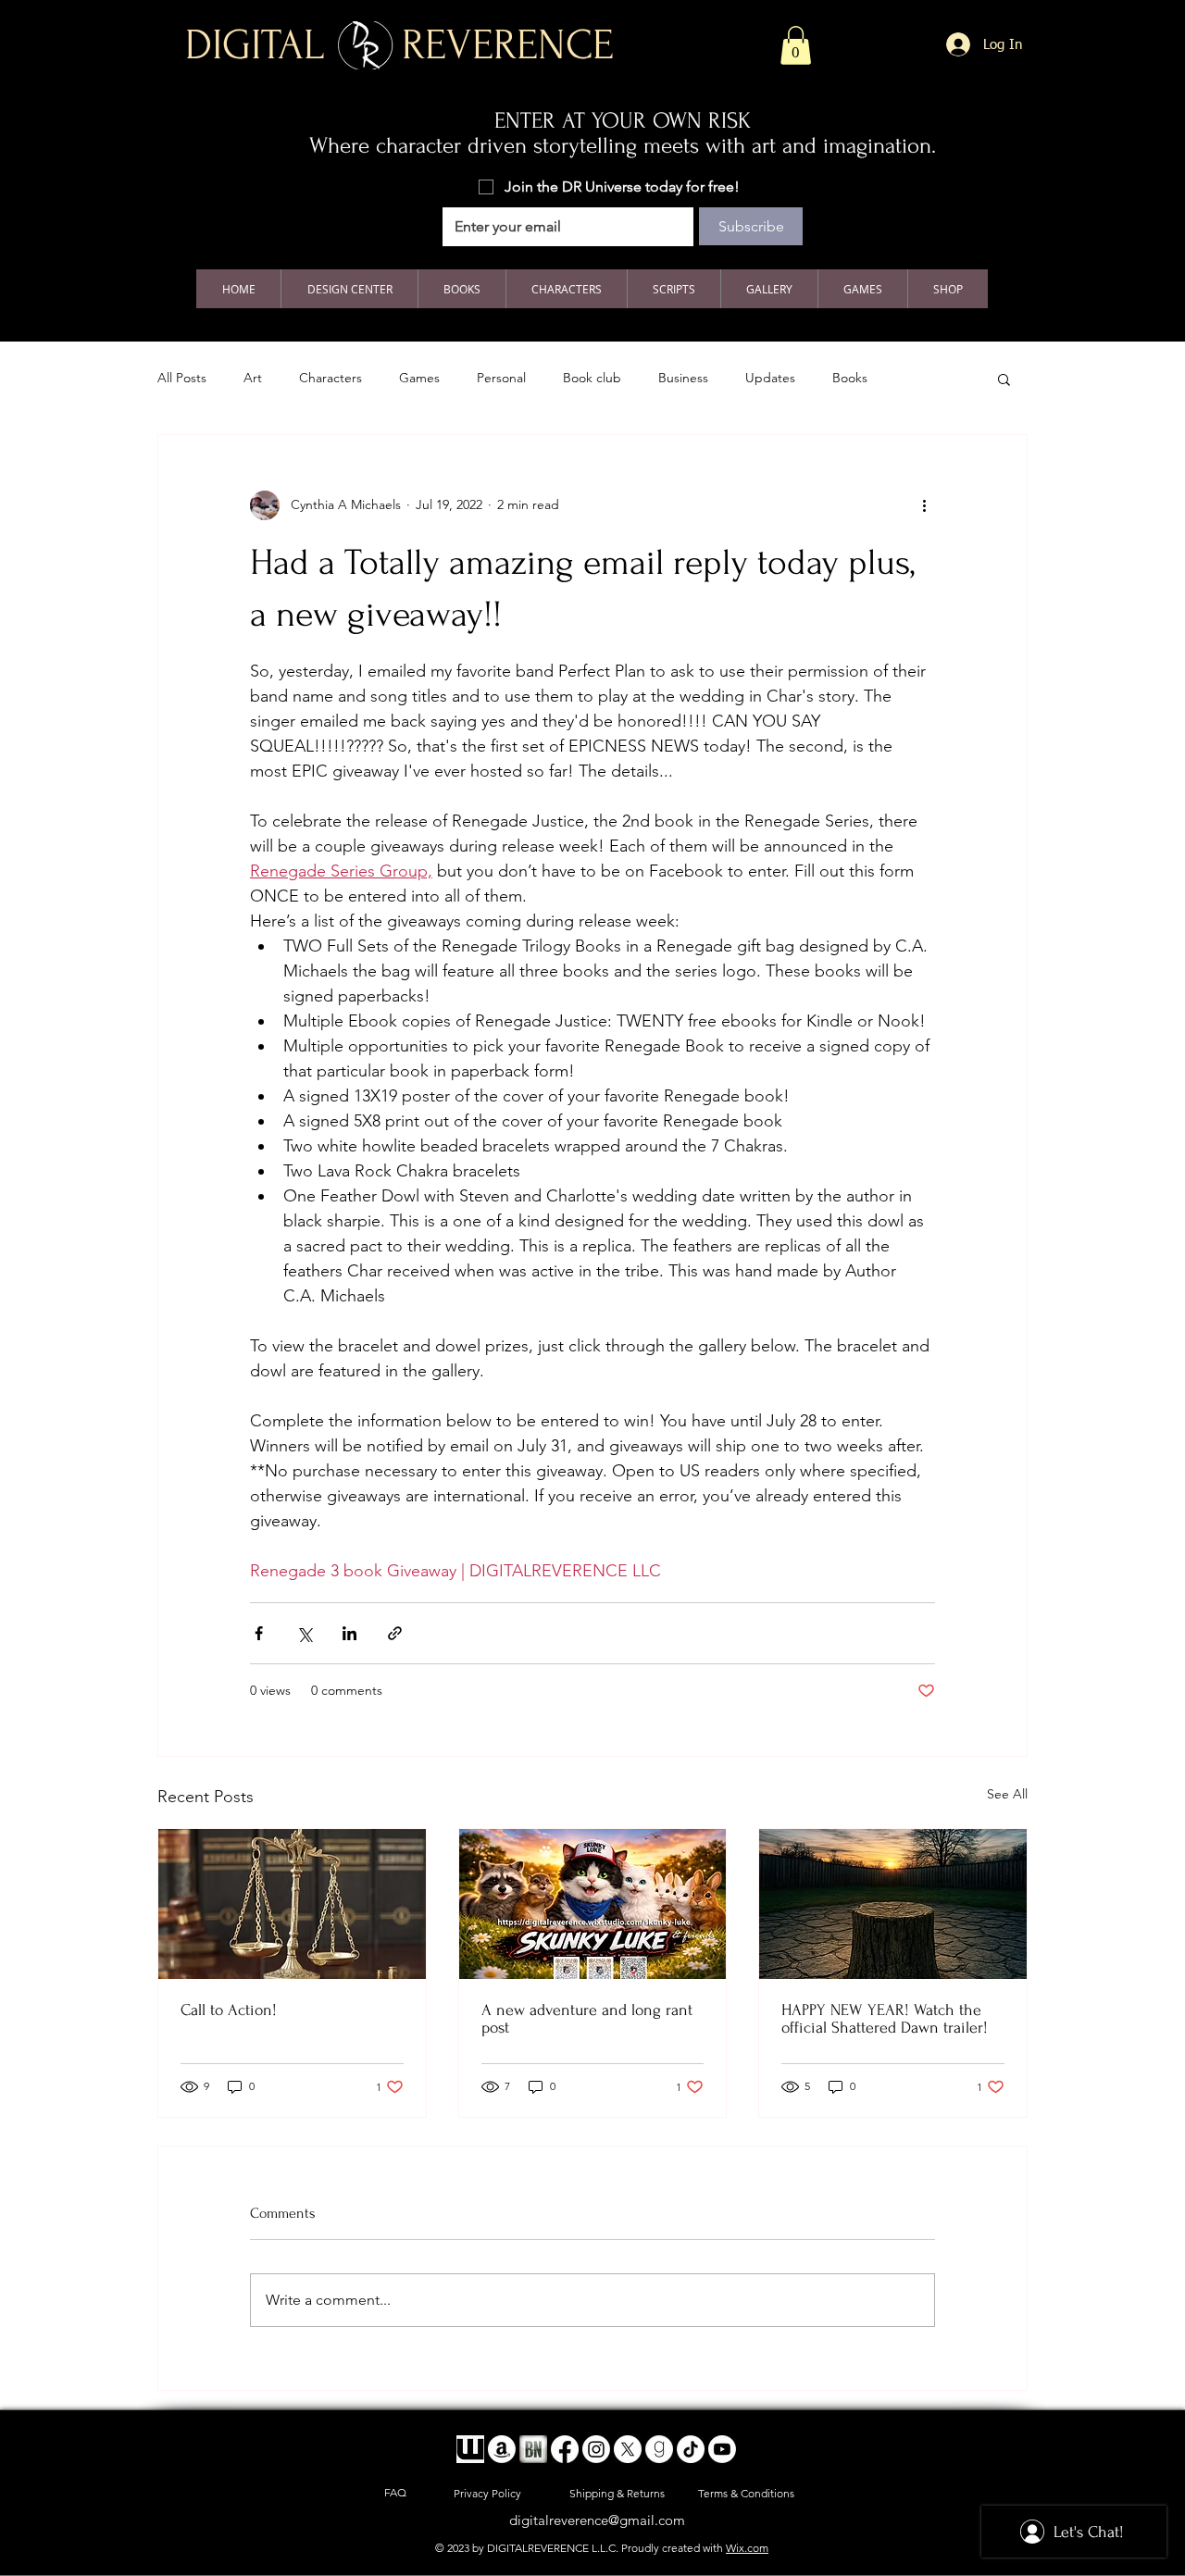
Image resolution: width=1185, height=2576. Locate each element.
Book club (592, 378)
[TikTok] (691, 2449)
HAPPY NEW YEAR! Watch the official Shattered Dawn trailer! (885, 2019)
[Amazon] (502, 2449)
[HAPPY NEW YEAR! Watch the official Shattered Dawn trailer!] (893, 1904)
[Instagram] (596, 2449)
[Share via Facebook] (259, 1633)
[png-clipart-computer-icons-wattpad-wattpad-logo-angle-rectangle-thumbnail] (470, 2449)
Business (683, 378)
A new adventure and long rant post (587, 2019)
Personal (501, 378)
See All (1007, 1794)
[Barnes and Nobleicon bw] (533, 2449)
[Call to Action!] (292, 1904)
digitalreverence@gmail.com (597, 2520)
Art (253, 378)
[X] (628, 2449)
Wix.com (747, 2548)
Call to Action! (229, 2010)
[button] (796, 45)
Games (419, 378)
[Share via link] (395, 1633)
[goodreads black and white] (659, 2449)
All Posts (182, 378)
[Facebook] (565, 2449)
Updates (770, 378)
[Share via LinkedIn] (349, 1633)
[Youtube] (722, 2449)
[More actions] (924, 505)
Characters (331, 378)
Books (850, 378)
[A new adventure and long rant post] (593, 1904)
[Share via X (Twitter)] (304, 1633)
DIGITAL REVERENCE (399, 45)
